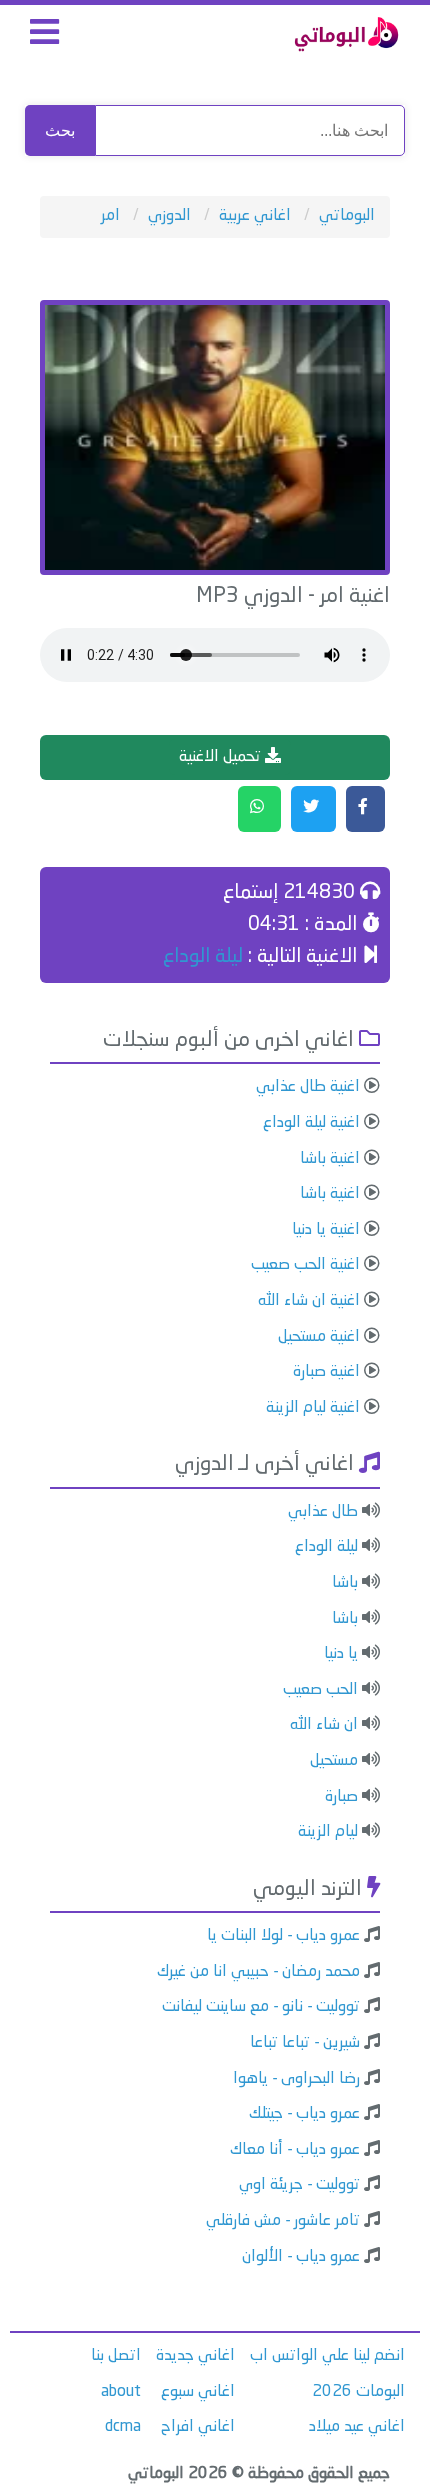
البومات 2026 (358, 2392)
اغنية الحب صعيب (305, 1265)
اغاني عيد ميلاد (357, 2427)
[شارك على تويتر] (313, 809)
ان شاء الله (324, 1725)
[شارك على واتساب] (259, 809)
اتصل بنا (116, 2356)
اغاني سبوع (198, 2392)
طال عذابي (323, 1512)
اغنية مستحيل (319, 1337)
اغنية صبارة (326, 1372)
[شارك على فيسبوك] (365, 809)
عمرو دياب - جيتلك (304, 2114)
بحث (60, 130)
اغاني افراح (198, 2427)
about (121, 2392)
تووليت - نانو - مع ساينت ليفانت (261, 2007)
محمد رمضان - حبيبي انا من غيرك (258, 1972)
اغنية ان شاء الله (309, 1301)
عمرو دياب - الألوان (301, 2257)
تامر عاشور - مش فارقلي (283, 2221)
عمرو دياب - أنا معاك (295, 2150)
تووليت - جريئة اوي (299, 2185)
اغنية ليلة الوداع (311, 1123)
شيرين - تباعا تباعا (305, 2043)
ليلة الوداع (203, 957)
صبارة (341, 1797)
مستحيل (334, 1761)
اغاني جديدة (195, 2356)
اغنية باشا (330, 1159)
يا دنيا (341, 1654)
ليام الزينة (328, 1832)
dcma (123, 2427)
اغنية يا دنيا (326, 1230)
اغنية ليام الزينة (313, 1408)
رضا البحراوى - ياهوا (296, 2079)
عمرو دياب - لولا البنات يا (283, 1936)
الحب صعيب (320, 1690)
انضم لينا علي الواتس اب (327, 2356)
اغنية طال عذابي (308, 1087)
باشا (345, 1583)
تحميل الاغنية (222, 757)
